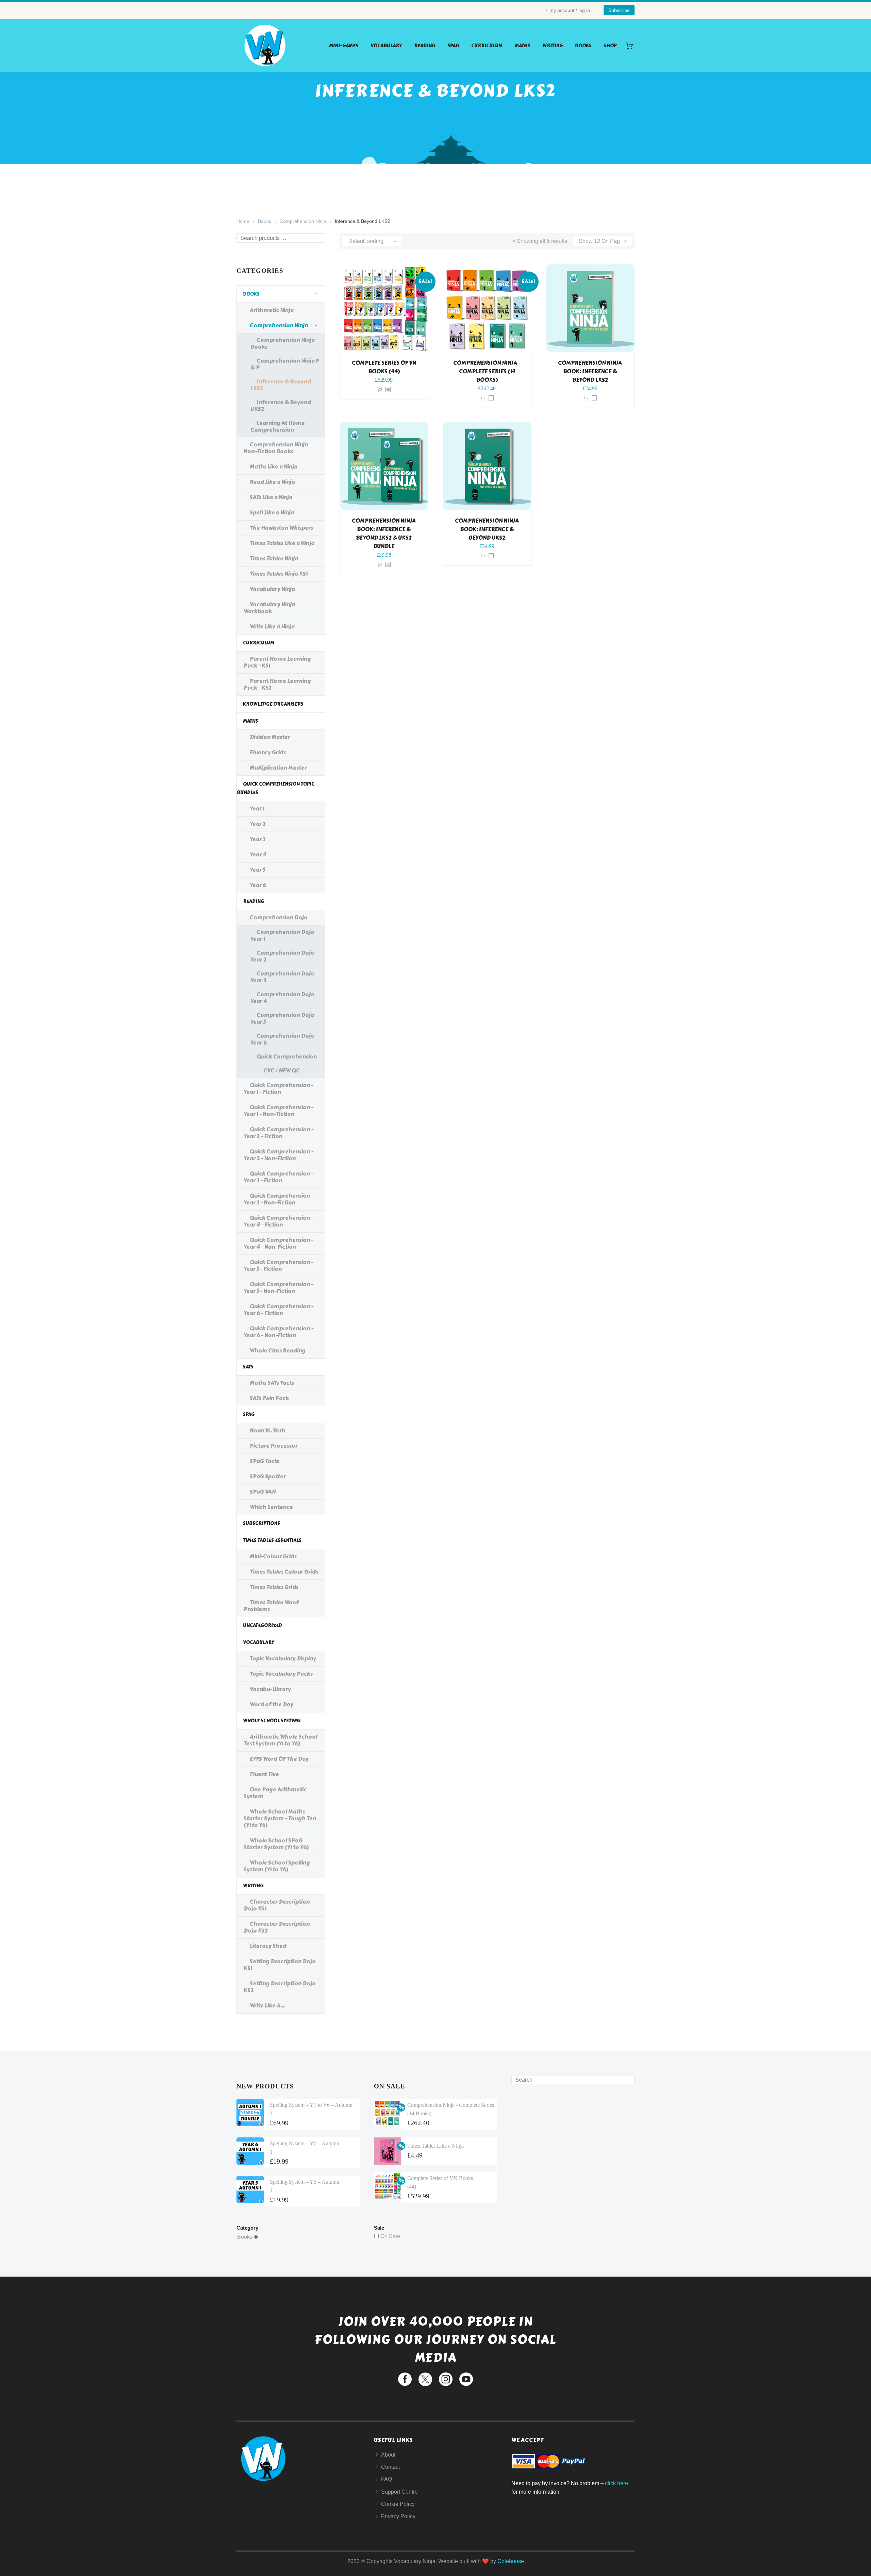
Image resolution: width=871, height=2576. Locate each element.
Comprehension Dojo (279, 917)
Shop (610, 46)
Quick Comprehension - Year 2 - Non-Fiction (278, 1155)
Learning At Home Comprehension (278, 426)
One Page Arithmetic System (275, 1793)
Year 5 (257, 870)
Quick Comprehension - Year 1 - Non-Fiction (278, 1111)
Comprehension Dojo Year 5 (282, 1019)
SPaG (453, 46)
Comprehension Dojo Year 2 (282, 956)
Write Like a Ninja (272, 627)
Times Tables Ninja (274, 559)
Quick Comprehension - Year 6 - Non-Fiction (278, 1332)
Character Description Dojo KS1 (277, 1905)
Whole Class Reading (278, 1351)
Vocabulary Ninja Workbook (269, 608)
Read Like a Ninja (272, 482)
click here (617, 2483)
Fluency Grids (268, 752)
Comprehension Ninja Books (283, 343)
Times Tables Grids (274, 1587)
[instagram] (446, 2379)
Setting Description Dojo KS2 (280, 1987)
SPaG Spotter (268, 1476)
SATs (248, 1367)
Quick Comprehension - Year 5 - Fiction (278, 1266)
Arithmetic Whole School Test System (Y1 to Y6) (281, 1740)
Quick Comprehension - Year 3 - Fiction (278, 1177)
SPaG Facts (264, 1461)
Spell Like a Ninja (272, 513)
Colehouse (511, 2561)
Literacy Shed (268, 1946)
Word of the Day (272, 1704)
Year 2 (258, 824)
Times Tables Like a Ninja (282, 543)
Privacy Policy (398, 2516)
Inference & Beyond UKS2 (281, 406)
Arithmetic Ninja (272, 310)
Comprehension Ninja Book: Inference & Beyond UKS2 (487, 529)
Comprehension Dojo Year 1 (282, 936)
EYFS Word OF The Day (279, 1759)
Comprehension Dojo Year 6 (282, 1039)
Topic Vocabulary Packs (281, 1674)
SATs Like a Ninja (271, 497)
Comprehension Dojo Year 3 (282, 977)
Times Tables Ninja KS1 (279, 574)
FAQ (387, 2479)
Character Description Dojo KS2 (277, 1927)
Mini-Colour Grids (273, 1556)
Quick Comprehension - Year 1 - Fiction (278, 1089)
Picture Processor (274, 1446)
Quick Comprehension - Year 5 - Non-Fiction (278, 1288)
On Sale (390, 2236)
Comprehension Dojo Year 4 (282, 998)
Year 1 (257, 809)
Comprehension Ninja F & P (285, 364)
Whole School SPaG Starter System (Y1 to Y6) (276, 1844)
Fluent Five (264, 1774)
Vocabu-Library (270, 1689)
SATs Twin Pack (269, 1398)
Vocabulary (386, 46)
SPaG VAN (263, 1492)
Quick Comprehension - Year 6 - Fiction (278, 1310)
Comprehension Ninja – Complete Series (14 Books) (487, 371)
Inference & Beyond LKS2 (281, 385)
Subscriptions (261, 1523)
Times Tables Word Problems (271, 1606)
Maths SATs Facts (272, 1383)
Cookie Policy (398, 2504)
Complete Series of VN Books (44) (384, 367)
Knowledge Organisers (273, 704)
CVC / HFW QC (282, 1071)
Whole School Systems (272, 1721)
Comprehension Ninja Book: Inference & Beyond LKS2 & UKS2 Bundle (384, 534)
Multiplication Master (278, 768)
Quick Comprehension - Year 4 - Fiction (278, 1221)
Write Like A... (267, 2006)
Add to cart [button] (380, 390)
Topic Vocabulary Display (283, 1659)
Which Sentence (271, 1507)
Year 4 (258, 855)
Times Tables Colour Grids (284, 1572)
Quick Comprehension (287, 1057)
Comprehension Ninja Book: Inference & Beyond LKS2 (590, 371)
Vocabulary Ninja (272, 589)
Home (243, 221)
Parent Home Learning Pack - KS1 (277, 662)
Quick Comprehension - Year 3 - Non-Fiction (278, 1199)
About (388, 2455)
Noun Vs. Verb (267, 1431)
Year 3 (258, 839)
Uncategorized (262, 1626)
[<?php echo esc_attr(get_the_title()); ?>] (388, 390)
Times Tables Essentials (272, 1540)
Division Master (270, 737)
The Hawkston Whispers (281, 528)
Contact (390, 2467)
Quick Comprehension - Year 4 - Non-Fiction (278, 1243)
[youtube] (466, 2379)
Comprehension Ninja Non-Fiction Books (276, 448)
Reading (425, 46)
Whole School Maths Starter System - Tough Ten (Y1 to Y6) (280, 1818)
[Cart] (632, 46)
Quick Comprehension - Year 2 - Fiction (278, 1133)
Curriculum (487, 46)
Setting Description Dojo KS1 (280, 1965)
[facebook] (405, 2379)
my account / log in (570, 10)
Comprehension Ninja (303, 221)
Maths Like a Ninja (274, 467)
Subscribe (619, 10)
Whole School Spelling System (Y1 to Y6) (277, 1866)
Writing (553, 46)
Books (583, 46)
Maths (522, 46)
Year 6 (258, 885)
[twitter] (425, 2379)
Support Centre (399, 2492)
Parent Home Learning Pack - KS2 (277, 684)
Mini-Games (344, 46)
